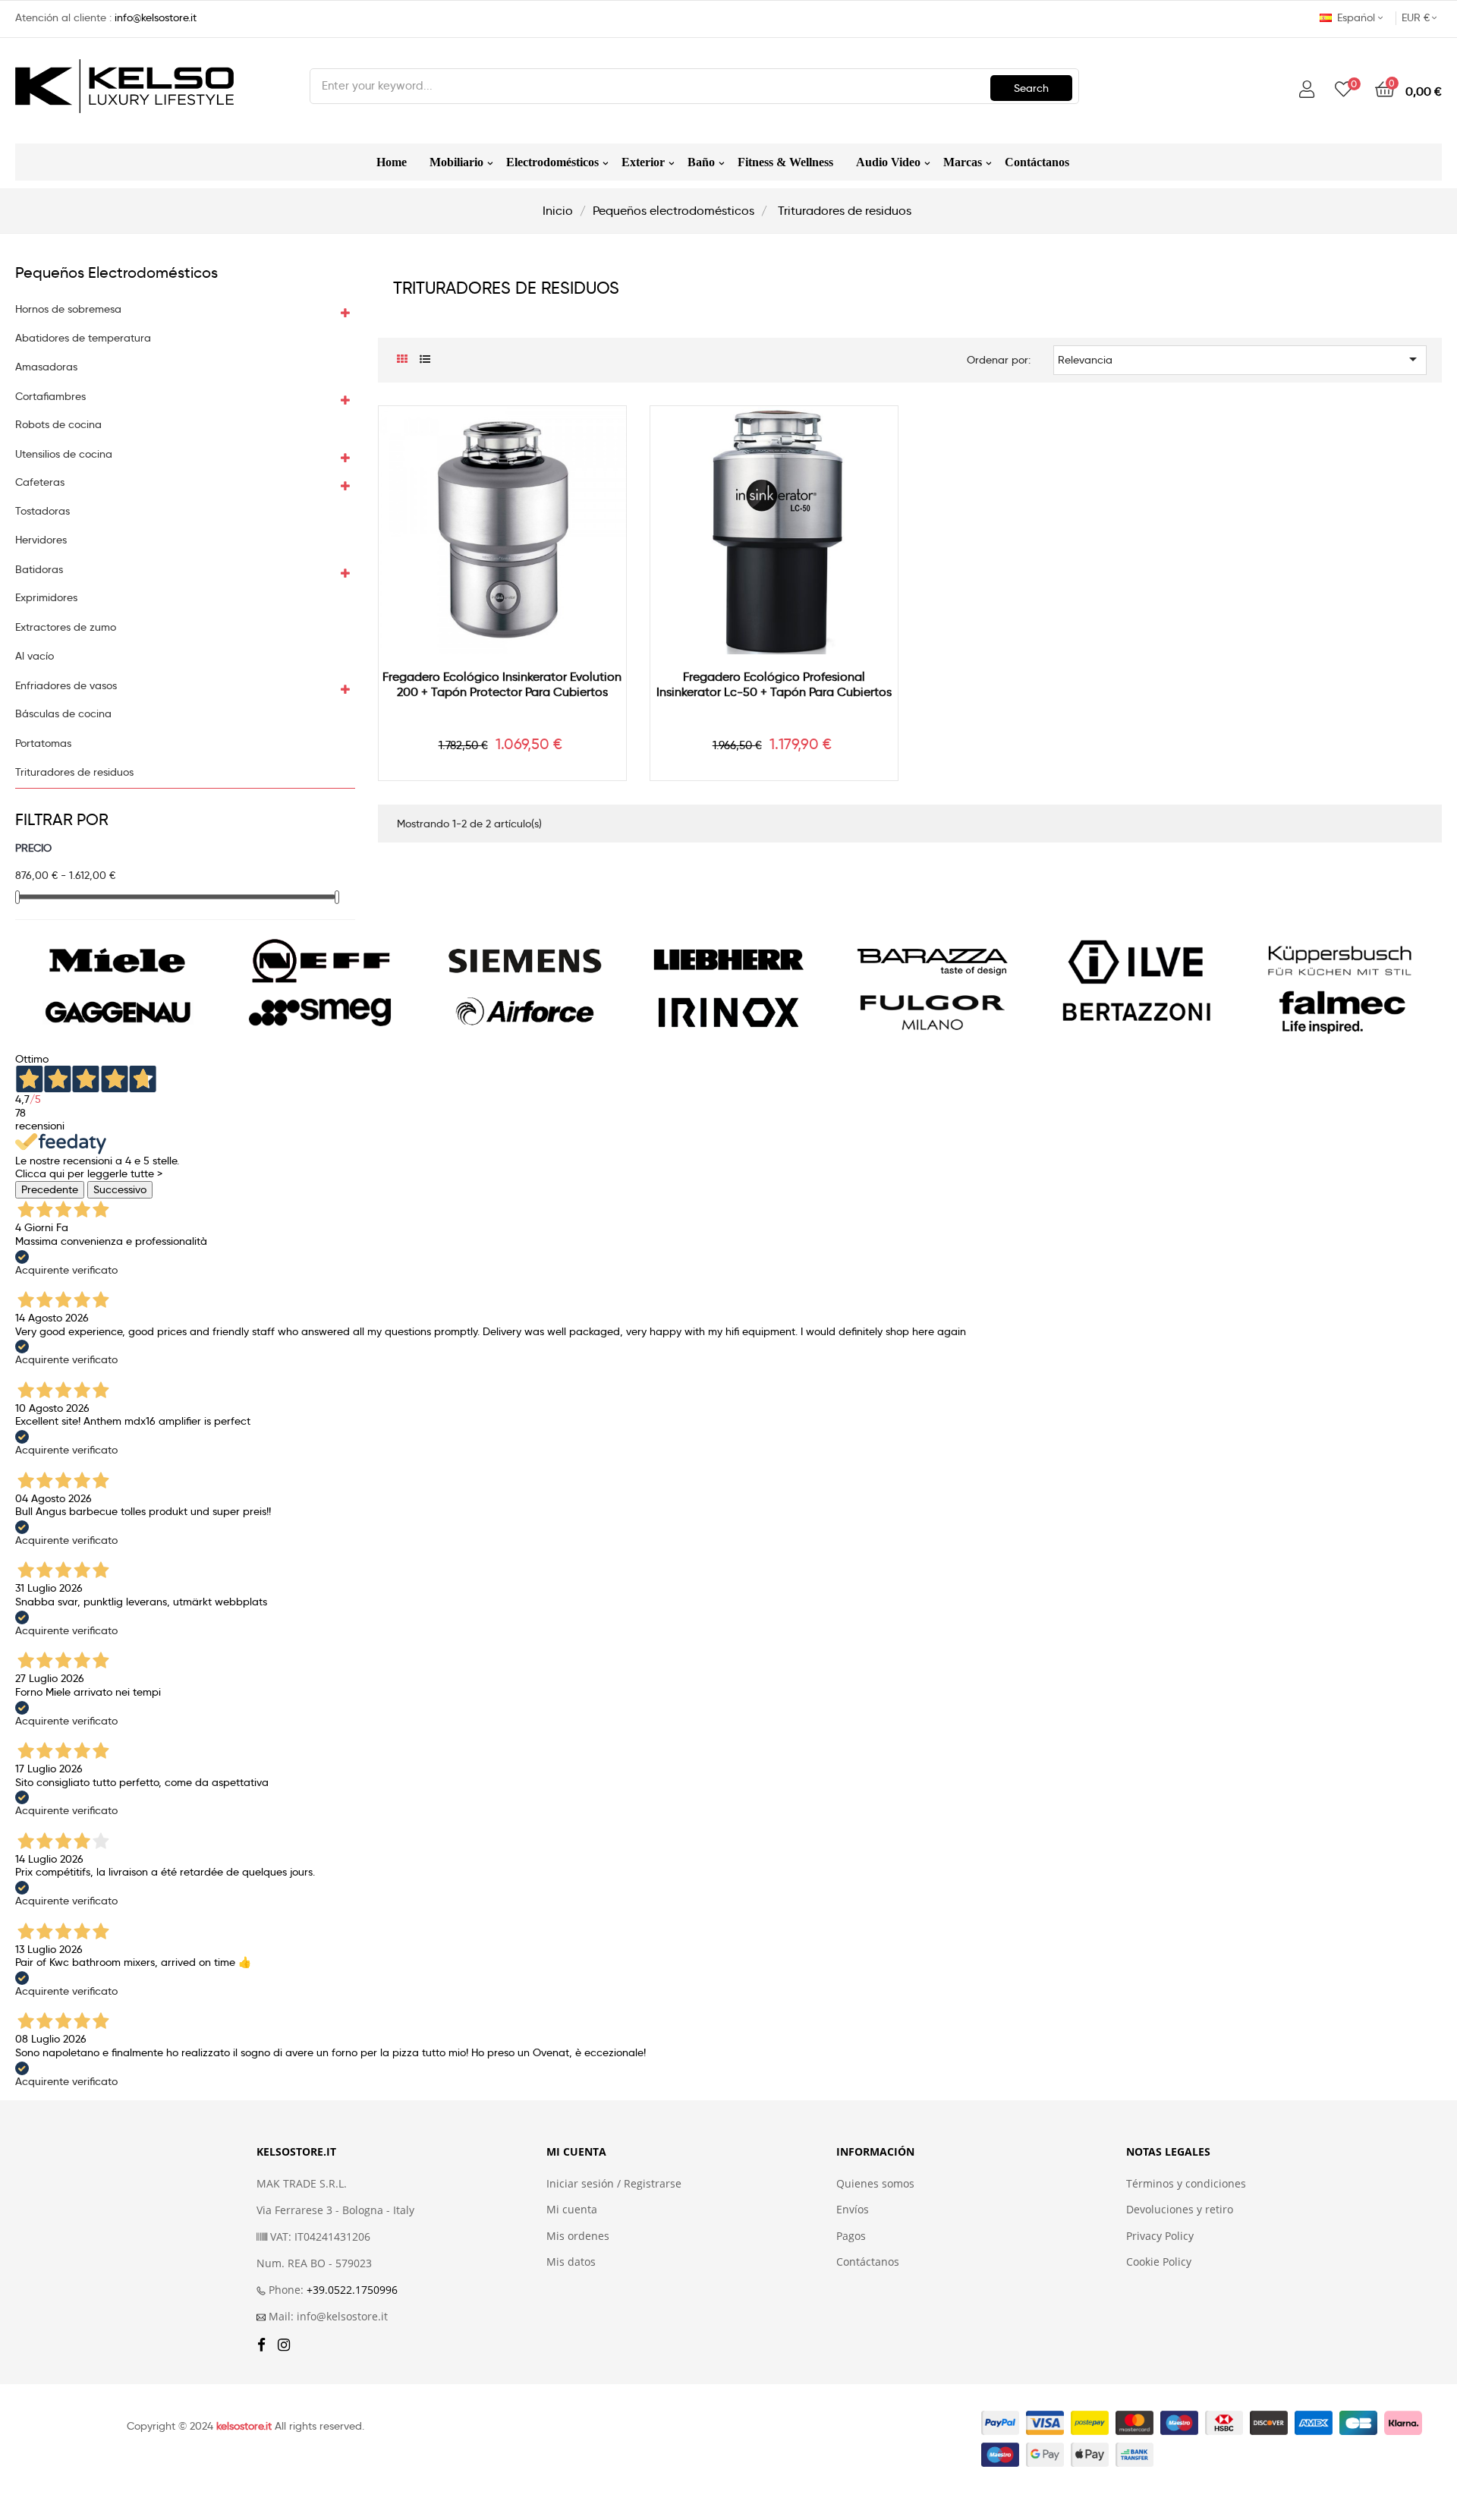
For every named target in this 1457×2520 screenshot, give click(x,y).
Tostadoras (42, 511)
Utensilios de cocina (64, 454)
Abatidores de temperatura (83, 338)
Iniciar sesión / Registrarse (614, 2184)
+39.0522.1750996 (352, 2290)
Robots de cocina (58, 425)
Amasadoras (46, 367)
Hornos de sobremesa (68, 309)
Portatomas (43, 743)
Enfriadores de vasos (66, 686)
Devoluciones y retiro (1180, 2210)
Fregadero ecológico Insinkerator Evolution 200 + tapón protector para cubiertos (502, 684)
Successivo (120, 1189)
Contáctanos (868, 2262)
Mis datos (571, 2262)
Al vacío (35, 656)
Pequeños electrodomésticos (116, 272)
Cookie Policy (1159, 2262)
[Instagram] (284, 2346)
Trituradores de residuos (74, 772)
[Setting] (1307, 90)
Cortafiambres (50, 397)
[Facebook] (261, 2346)
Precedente (50, 1189)
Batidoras (39, 570)
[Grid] (403, 359)
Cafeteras (40, 482)
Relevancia (1240, 359)
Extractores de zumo (66, 627)
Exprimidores (46, 598)
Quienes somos (875, 2184)
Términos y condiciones (1186, 2184)
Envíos (853, 2210)
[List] (425, 359)
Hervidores (41, 540)
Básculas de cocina (63, 714)
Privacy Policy (1160, 2236)
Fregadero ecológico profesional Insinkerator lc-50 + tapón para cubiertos (774, 684)
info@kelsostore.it (156, 17)
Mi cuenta (572, 2210)
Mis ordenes (578, 2236)
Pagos (851, 2236)
